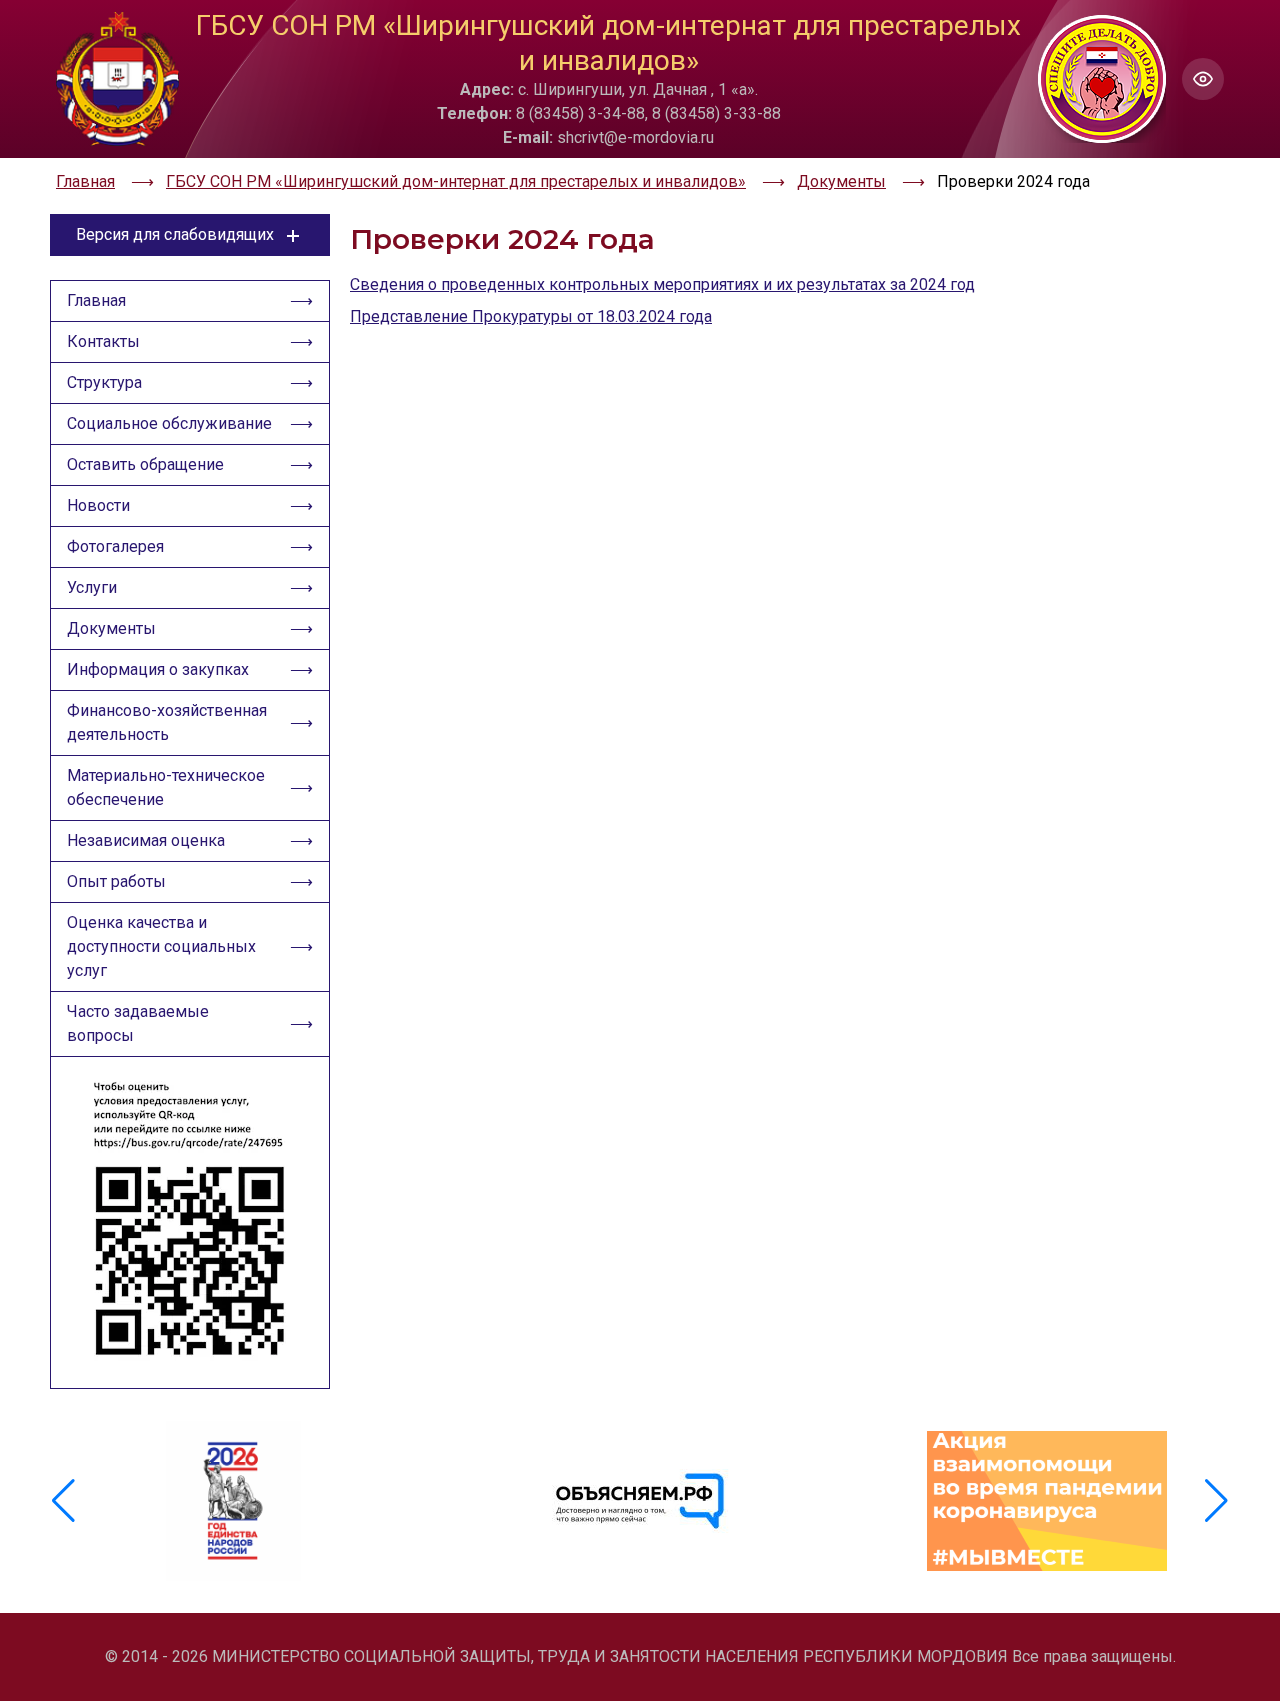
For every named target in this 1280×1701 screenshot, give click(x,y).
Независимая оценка (146, 840)
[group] (233, 1501)
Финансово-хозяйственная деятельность (167, 722)
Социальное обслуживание (169, 423)
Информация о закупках (158, 669)
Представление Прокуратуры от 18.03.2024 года (531, 316)
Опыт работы (116, 881)
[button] (1216, 1501)
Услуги (92, 587)
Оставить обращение (145, 464)
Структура (104, 382)
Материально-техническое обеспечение (166, 787)
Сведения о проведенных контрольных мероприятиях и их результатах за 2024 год (662, 284)
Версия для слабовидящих (175, 234)
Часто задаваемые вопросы (138, 1023)
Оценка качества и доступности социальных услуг (161, 946)
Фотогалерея (115, 546)
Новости (98, 505)
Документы (111, 628)
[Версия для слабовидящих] (1203, 79)
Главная (96, 300)
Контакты (103, 341)
